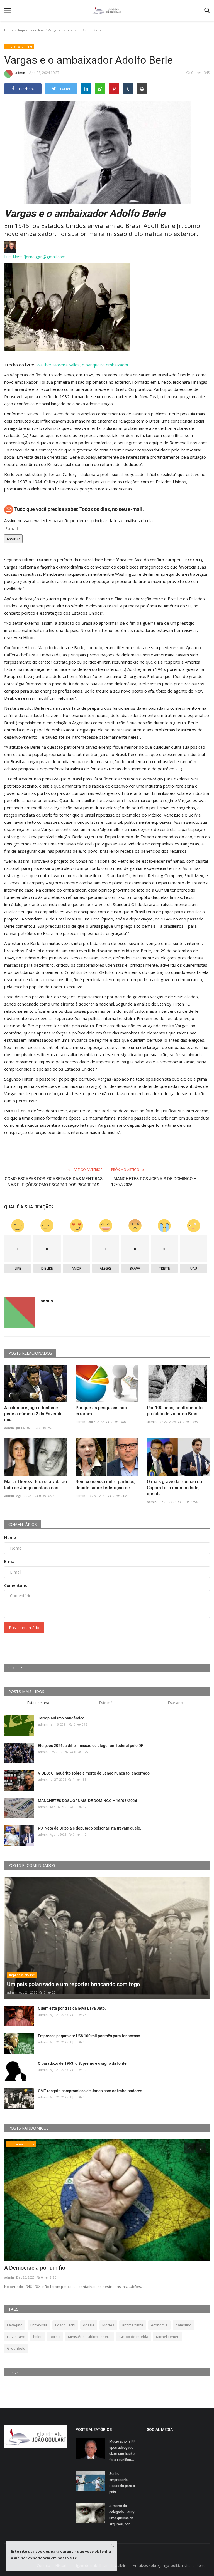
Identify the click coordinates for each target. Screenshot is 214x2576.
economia (159, 2325)
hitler (37, 2337)
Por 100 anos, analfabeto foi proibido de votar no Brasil (175, 1411)
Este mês (107, 1703)
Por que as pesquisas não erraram (101, 1411)
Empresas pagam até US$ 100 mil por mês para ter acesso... (91, 2036)
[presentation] (189, 2148)
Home (9, 30)
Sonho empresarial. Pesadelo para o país (122, 2483)
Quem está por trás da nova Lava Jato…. (73, 2008)
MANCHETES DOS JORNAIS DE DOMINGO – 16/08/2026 (88, 1801)
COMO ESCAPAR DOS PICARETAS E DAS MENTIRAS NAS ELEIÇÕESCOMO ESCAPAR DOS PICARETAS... (54, 1182)
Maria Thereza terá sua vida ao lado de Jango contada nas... (36, 1485)
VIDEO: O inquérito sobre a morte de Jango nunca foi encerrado (94, 1773)
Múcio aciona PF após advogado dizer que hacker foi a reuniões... (123, 2450)
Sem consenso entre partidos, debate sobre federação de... (105, 1485)
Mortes (108, 2325)
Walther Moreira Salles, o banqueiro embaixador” (83, 365)
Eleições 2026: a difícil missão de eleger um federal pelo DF (91, 1746)
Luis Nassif (14, 257)
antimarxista (133, 2325)
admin (20, 73)
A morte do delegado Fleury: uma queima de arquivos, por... (122, 2515)
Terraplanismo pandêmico (61, 1718)
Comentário (16, 1585)
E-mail (10, 1561)
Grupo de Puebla (134, 2337)
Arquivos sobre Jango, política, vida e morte (169, 2565)
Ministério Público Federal (90, 2337)
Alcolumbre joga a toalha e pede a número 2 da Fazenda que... (33, 1414)
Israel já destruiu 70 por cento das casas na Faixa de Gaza (76, 2268)
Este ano (175, 1703)
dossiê (89, 2325)
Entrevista (39, 2325)
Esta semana (38, 1703)
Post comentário (24, 1628)
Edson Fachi (65, 2325)
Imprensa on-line (31, 30)
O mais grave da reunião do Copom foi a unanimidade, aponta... (174, 1488)
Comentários (23, 1524)
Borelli (55, 2337)
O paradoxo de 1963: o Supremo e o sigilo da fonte (82, 2063)
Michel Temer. (168, 2337)
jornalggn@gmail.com (45, 257)
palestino (183, 2325)
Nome (10, 1538)
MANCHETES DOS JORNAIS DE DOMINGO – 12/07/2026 (154, 1182)
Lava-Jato (15, 2325)
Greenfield (16, 2348)
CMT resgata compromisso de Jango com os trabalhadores (90, 2091)
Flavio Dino (16, 2337)
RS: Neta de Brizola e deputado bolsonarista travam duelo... (91, 1828)
